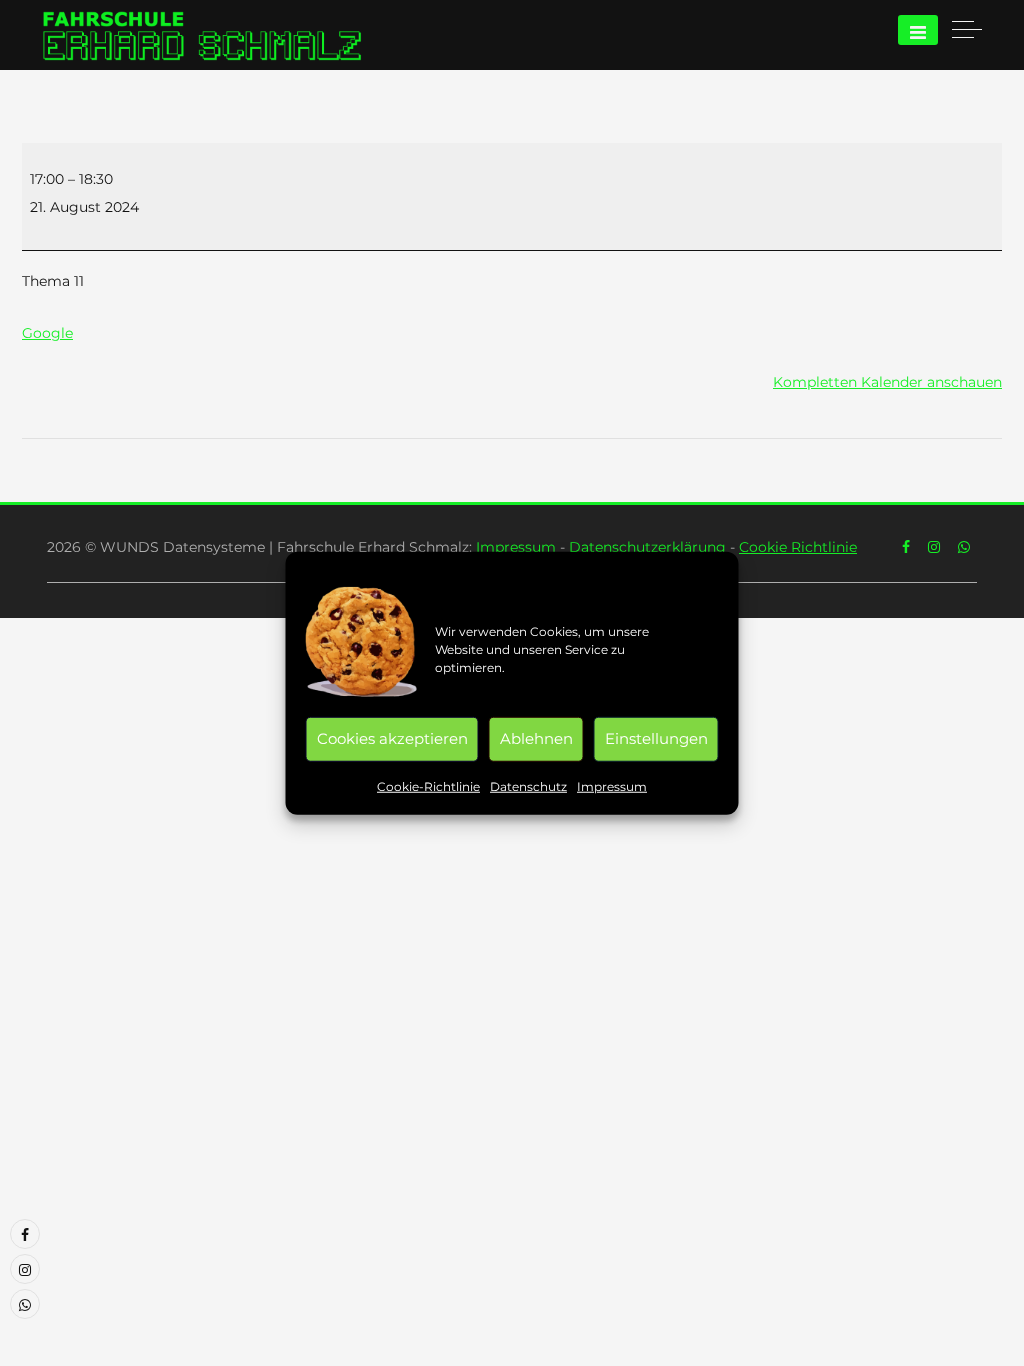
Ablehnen (536, 738)
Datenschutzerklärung (647, 547)
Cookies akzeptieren (392, 738)
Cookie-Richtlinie (428, 785)
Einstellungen (656, 738)
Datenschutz (528, 785)
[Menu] (918, 30)
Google (47, 333)
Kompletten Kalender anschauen (887, 382)
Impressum (612, 785)
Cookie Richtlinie (798, 547)
